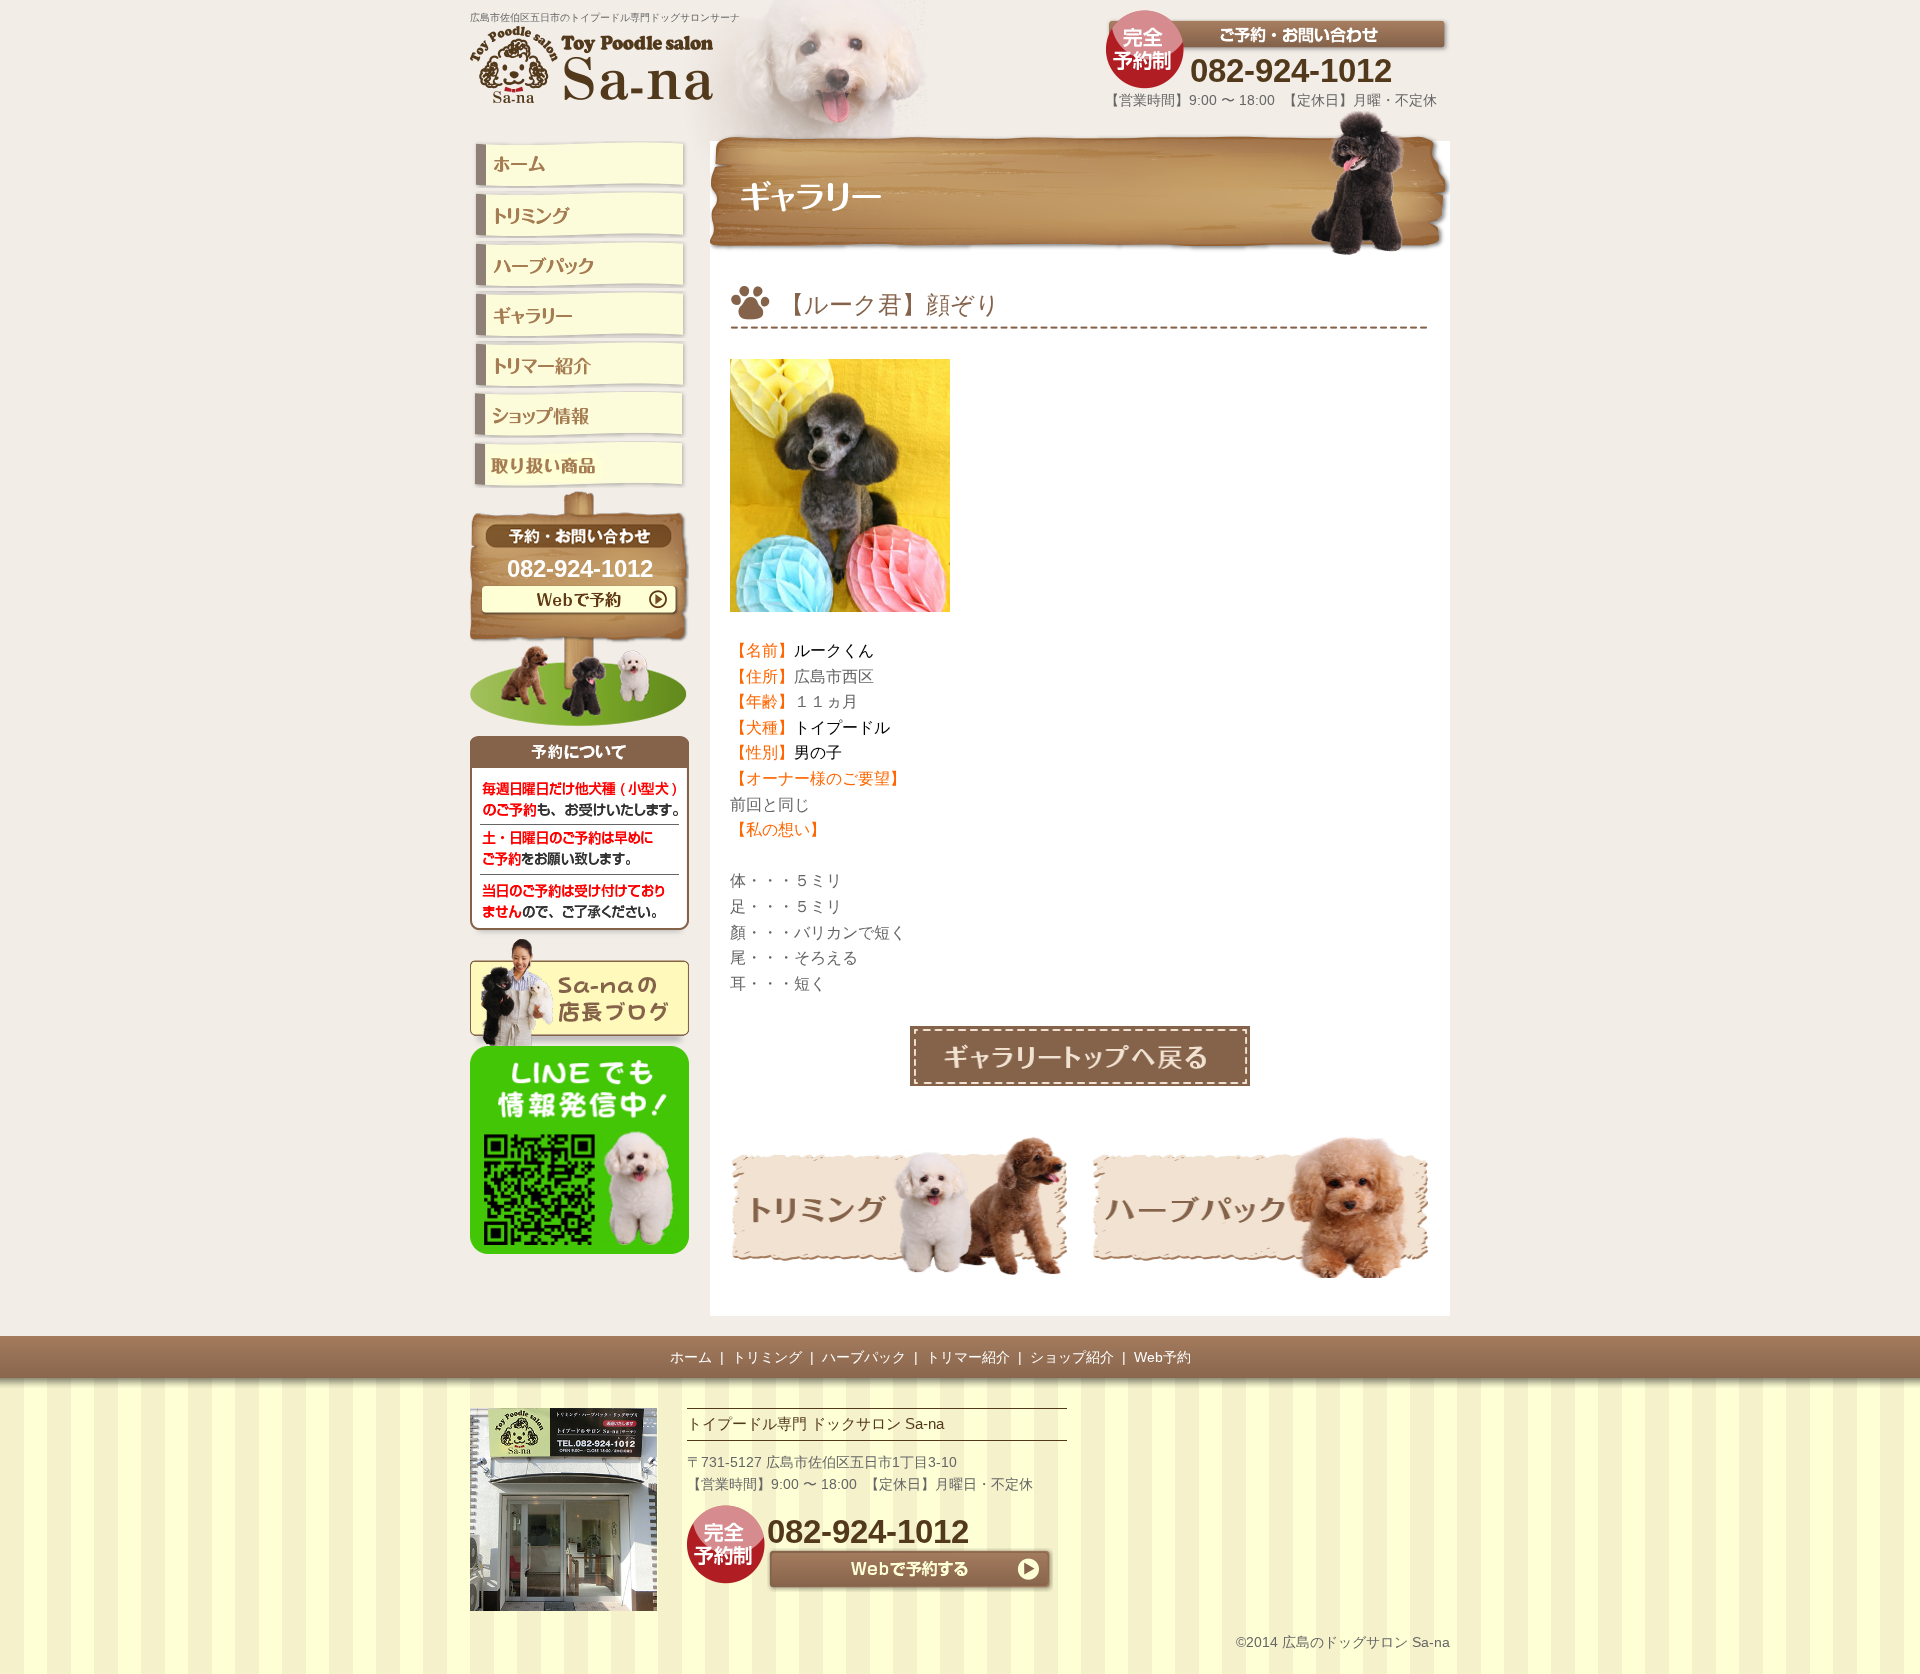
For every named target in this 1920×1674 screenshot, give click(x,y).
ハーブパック (864, 1357)
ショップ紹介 (1072, 1357)
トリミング (767, 1357)
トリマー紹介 (968, 1357)
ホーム (691, 1357)
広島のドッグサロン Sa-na (1366, 1642)
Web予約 (1162, 1357)
